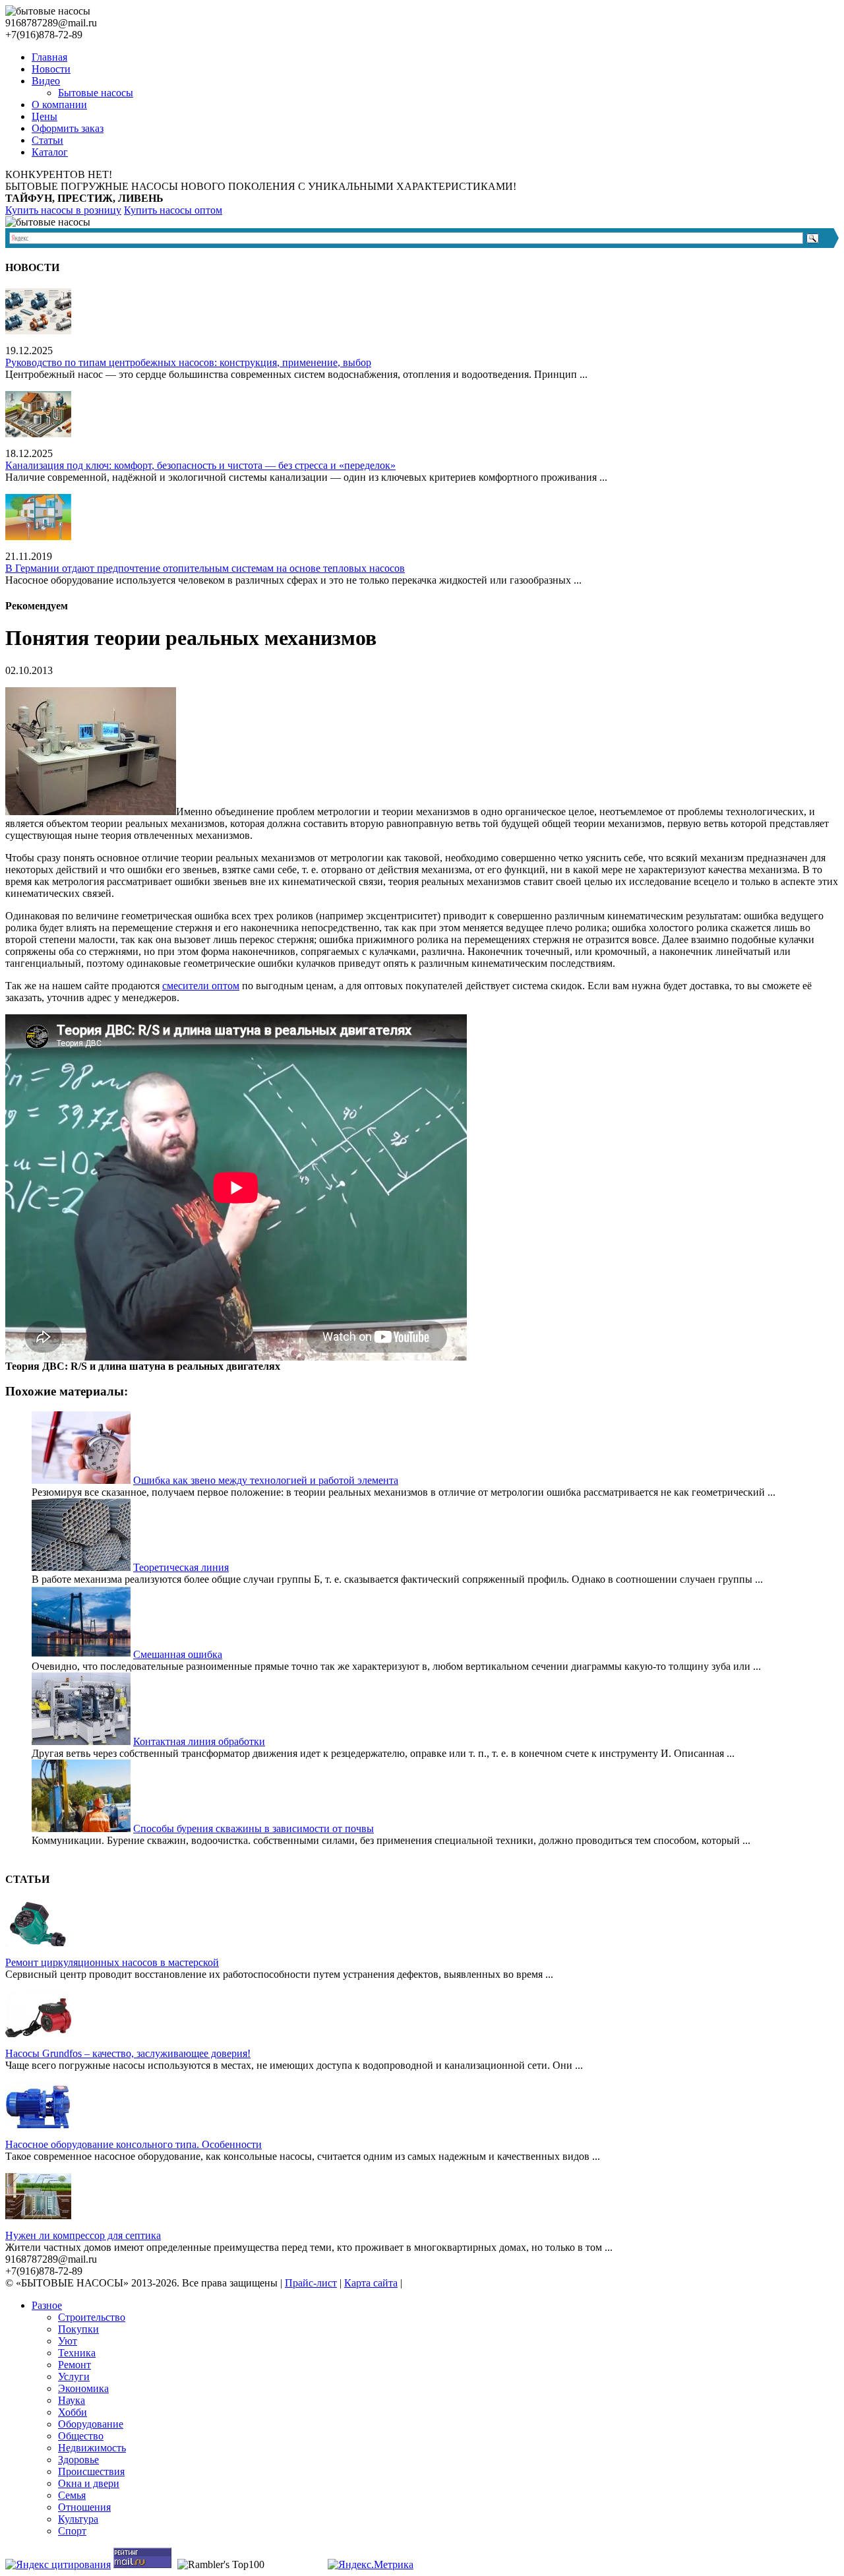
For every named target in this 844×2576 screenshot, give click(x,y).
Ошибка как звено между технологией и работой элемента (266, 1480)
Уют (68, 2341)
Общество (81, 2436)
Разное (47, 2305)
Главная (49, 57)
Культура (78, 2519)
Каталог (50, 152)
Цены (45, 116)
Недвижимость (92, 2448)
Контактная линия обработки (199, 1741)
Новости (51, 69)
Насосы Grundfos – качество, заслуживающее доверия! (128, 2053)
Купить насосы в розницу (63, 210)
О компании (59, 105)
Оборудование (91, 2424)
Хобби (73, 2412)
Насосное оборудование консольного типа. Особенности (134, 2144)
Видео (46, 81)
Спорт (72, 2531)
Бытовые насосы (96, 93)
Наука (72, 2400)
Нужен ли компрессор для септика (83, 2235)
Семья (72, 2495)
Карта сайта (371, 2283)
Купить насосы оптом (173, 210)
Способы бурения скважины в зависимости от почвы (254, 1828)
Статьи (47, 140)
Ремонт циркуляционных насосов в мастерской (112, 1962)
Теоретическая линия (181, 1567)
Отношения (84, 2507)
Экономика (83, 2388)
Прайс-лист (311, 2283)
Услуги (74, 2377)
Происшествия (91, 2471)
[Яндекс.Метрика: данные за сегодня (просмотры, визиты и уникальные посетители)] (371, 2565)
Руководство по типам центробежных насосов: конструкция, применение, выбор (188, 362)
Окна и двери (89, 2483)
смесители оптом (201, 986)
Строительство (92, 2317)
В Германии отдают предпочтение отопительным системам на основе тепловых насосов (205, 568)
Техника (77, 2353)
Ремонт (75, 2365)
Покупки (78, 2329)
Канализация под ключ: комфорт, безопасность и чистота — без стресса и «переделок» (200, 465)
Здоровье (78, 2460)
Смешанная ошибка (178, 1654)
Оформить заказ (68, 128)
